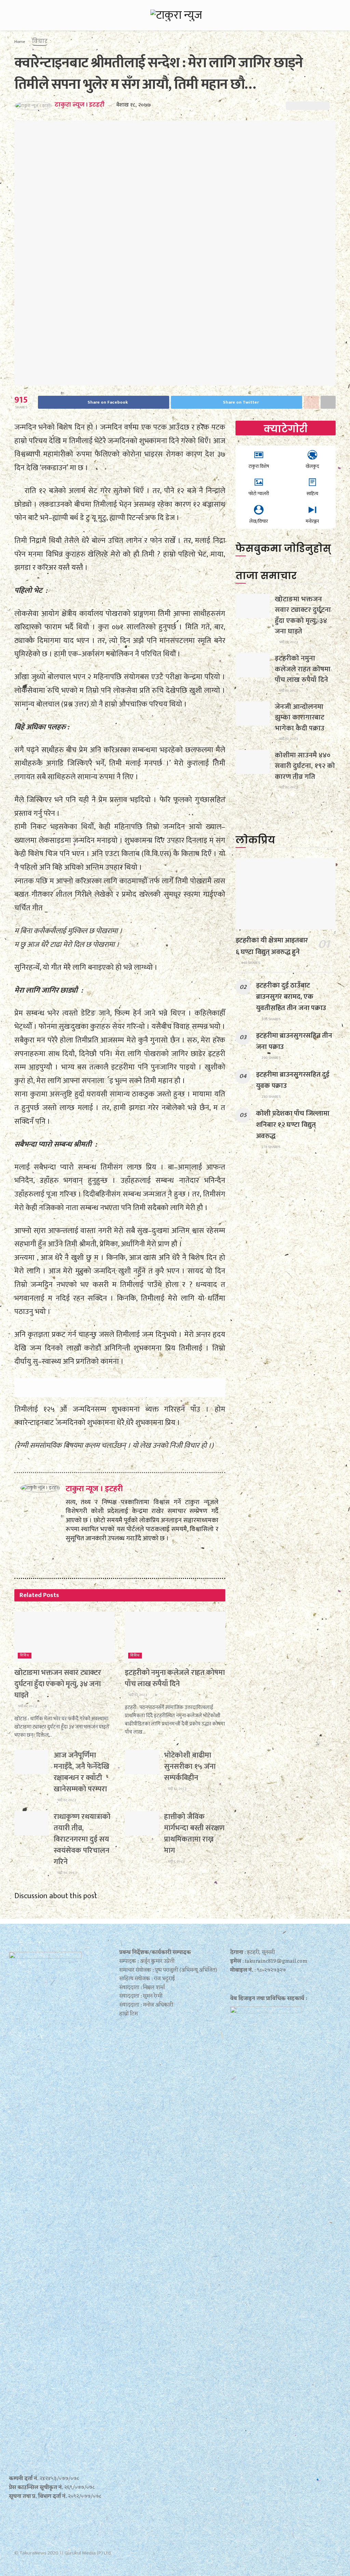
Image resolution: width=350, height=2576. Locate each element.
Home (20, 42)
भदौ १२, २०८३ (27, 1706)
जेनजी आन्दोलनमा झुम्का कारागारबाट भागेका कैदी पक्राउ (300, 717)
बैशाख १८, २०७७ (133, 105)
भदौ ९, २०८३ (176, 1862)
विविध (25, 1656)
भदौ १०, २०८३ (67, 1873)
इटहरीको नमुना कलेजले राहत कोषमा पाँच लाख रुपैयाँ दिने (175, 1678)
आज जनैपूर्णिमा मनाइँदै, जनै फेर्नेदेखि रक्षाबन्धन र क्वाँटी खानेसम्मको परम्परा (82, 1772)
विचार (40, 41)
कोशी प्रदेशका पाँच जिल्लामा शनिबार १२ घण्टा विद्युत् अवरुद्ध (293, 1125)
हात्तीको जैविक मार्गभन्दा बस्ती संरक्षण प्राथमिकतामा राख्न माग (194, 1834)
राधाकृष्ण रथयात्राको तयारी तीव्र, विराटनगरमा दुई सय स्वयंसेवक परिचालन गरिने (82, 1839)
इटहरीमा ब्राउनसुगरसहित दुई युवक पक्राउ (293, 1080)
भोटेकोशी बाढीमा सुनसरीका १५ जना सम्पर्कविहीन (190, 1767)
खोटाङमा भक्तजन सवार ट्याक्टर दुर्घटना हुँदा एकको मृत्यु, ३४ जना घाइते (58, 1684)
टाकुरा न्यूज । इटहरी (80, 105)
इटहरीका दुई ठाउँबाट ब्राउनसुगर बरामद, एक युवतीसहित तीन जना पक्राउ (291, 997)
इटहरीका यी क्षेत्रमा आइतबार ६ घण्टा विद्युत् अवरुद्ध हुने (272, 946)
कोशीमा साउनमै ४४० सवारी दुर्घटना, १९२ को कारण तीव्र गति (305, 766)
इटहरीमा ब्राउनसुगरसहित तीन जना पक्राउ (294, 1041)
